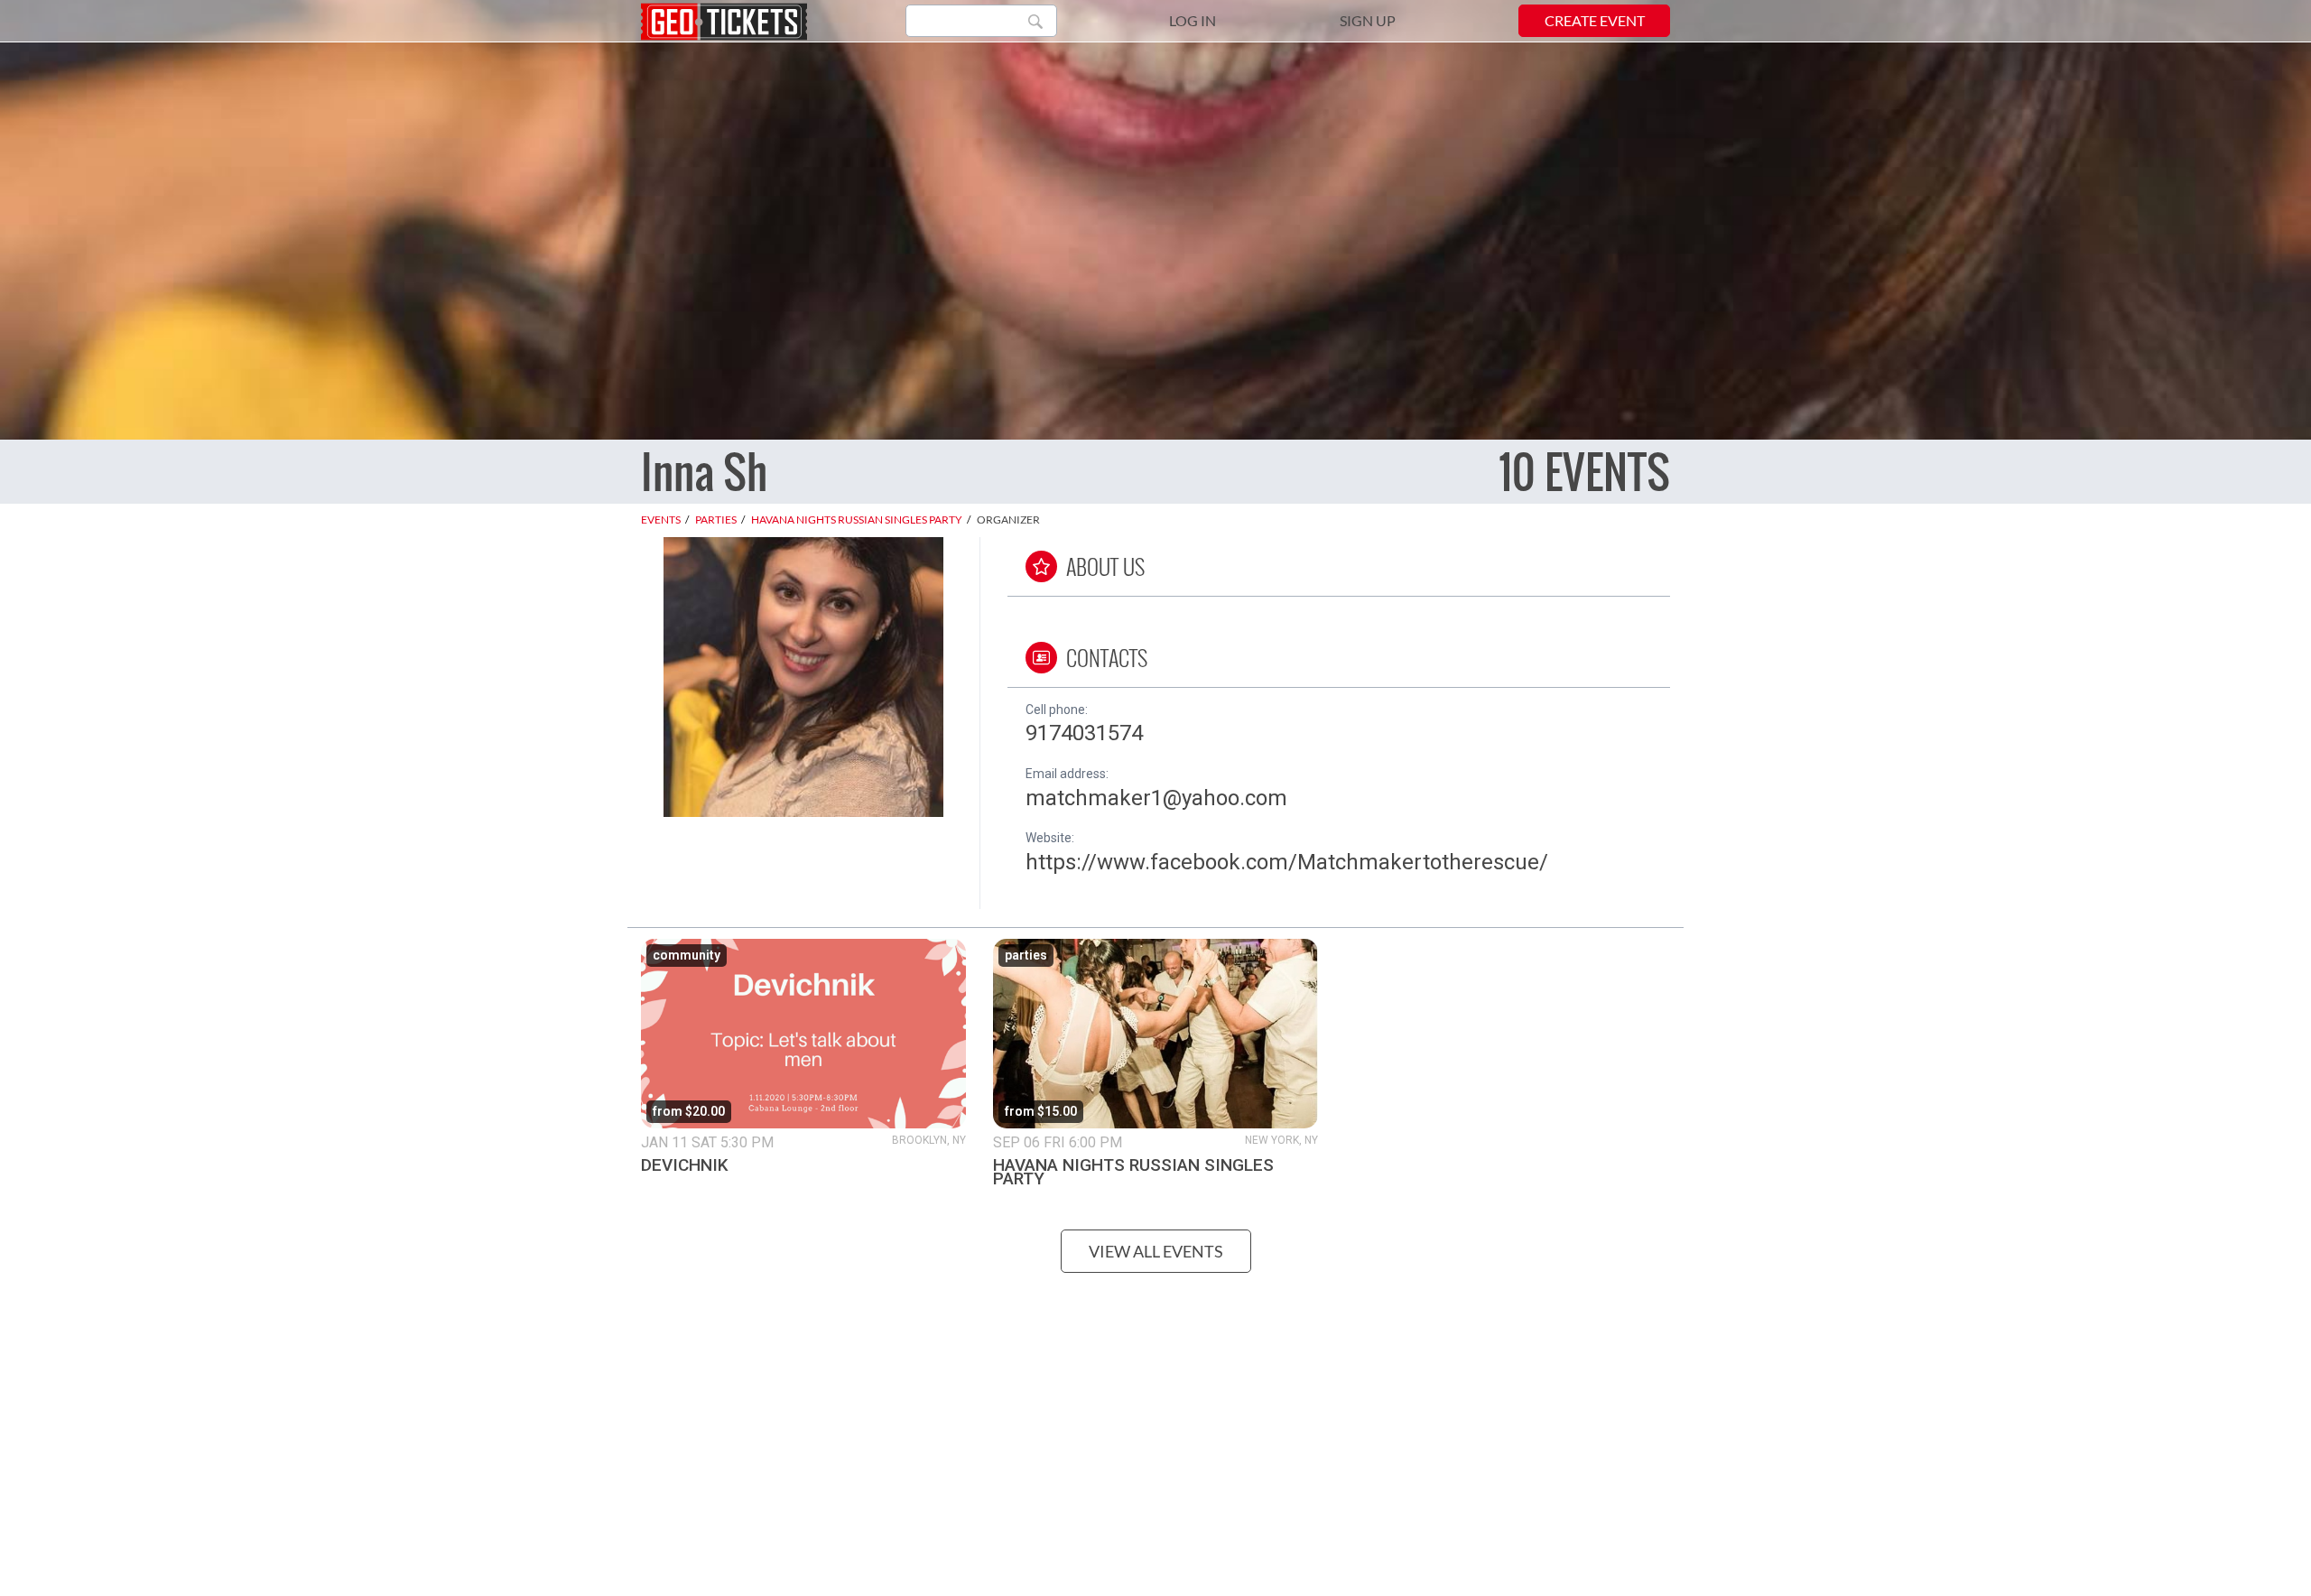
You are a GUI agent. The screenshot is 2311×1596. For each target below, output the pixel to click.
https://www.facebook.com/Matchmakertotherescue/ (1287, 862)
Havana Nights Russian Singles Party (857, 520)
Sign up (1368, 20)
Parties (716, 520)
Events (661, 520)
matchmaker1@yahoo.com (1156, 798)
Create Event (1595, 20)
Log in (1193, 20)
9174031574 (1084, 733)
